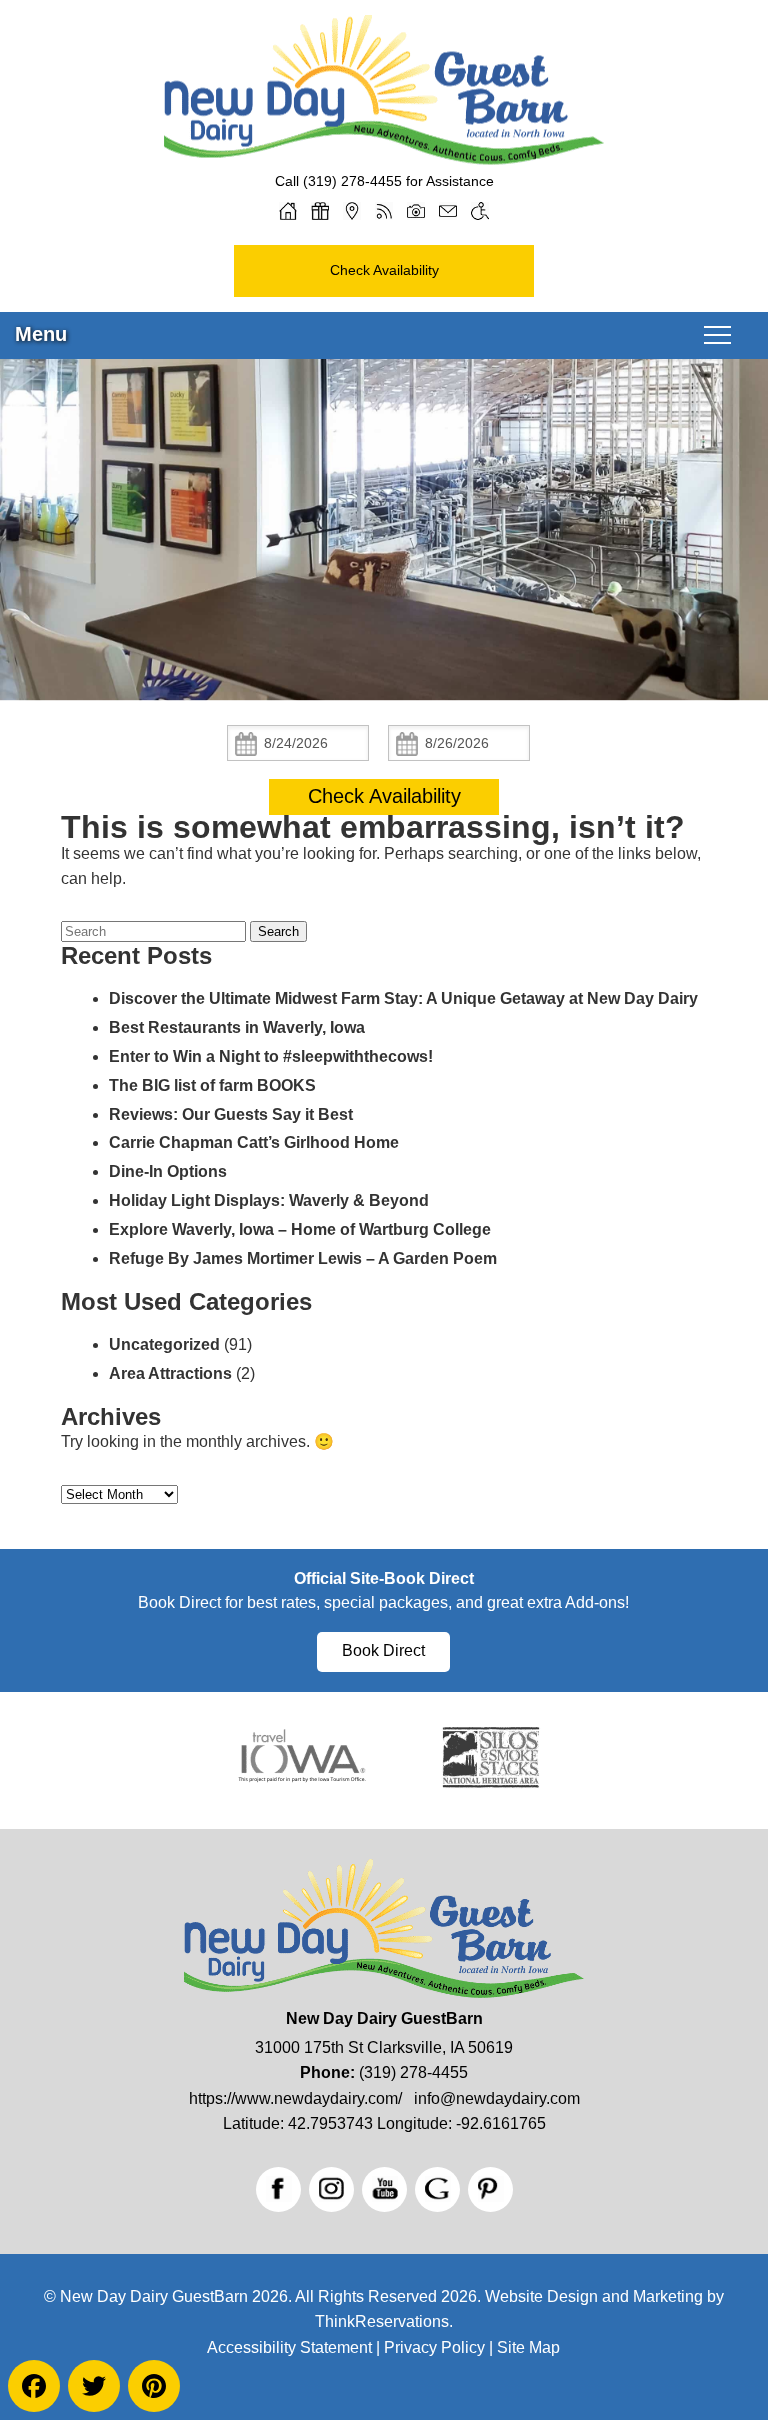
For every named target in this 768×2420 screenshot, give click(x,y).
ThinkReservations (382, 2321)
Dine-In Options (168, 1171)
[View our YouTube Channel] (384, 2189)
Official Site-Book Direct (384, 1578)
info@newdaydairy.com (497, 2098)
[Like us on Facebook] (278, 2189)
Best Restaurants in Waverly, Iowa (237, 1027)
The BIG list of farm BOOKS (212, 1085)
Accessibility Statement (289, 2347)
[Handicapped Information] (480, 211)
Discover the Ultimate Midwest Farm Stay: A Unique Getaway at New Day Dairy (403, 998)
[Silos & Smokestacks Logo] (491, 1786)
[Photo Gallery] (416, 211)
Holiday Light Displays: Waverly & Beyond (269, 1200)
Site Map (528, 2347)
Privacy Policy (434, 2347)
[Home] (288, 211)
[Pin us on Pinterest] (490, 2189)
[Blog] (384, 211)
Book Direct (383, 1650)
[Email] (448, 211)
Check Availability (384, 270)
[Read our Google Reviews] (437, 2189)
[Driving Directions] (352, 211)
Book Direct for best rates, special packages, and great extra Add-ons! (383, 1602)
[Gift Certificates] (320, 211)
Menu (41, 334)
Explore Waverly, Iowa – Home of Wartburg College (300, 1229)
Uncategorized (164, 1344)
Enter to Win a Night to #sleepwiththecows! (271, 1056)
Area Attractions (170, 1373)
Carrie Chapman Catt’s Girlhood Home (254, 1142)
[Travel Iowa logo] (302, 1786)
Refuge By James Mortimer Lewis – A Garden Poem (303, 1258)
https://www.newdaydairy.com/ (295, 2098)
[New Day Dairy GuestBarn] (384, 158)
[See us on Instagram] (331, 2189)
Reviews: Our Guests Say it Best (231, 1114)
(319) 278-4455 (352, 181)
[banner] (384, 1620)
